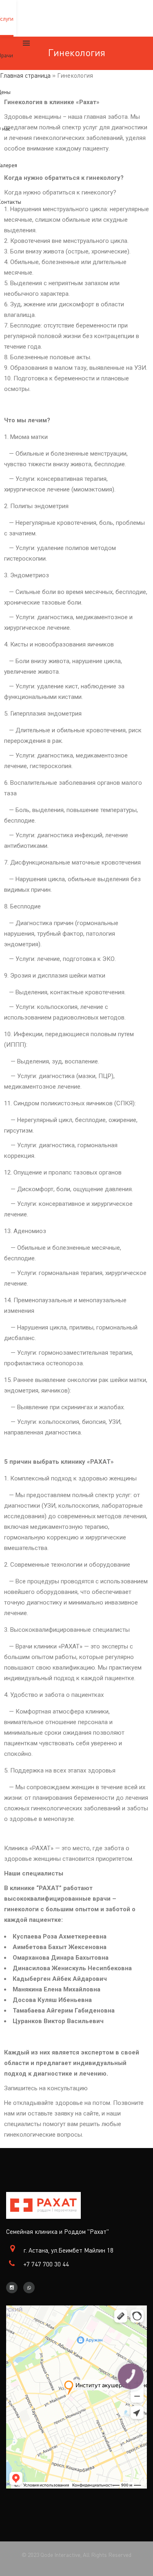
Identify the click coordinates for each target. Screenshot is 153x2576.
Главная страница (25, 75)
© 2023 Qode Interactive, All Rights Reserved (76, 2555)
